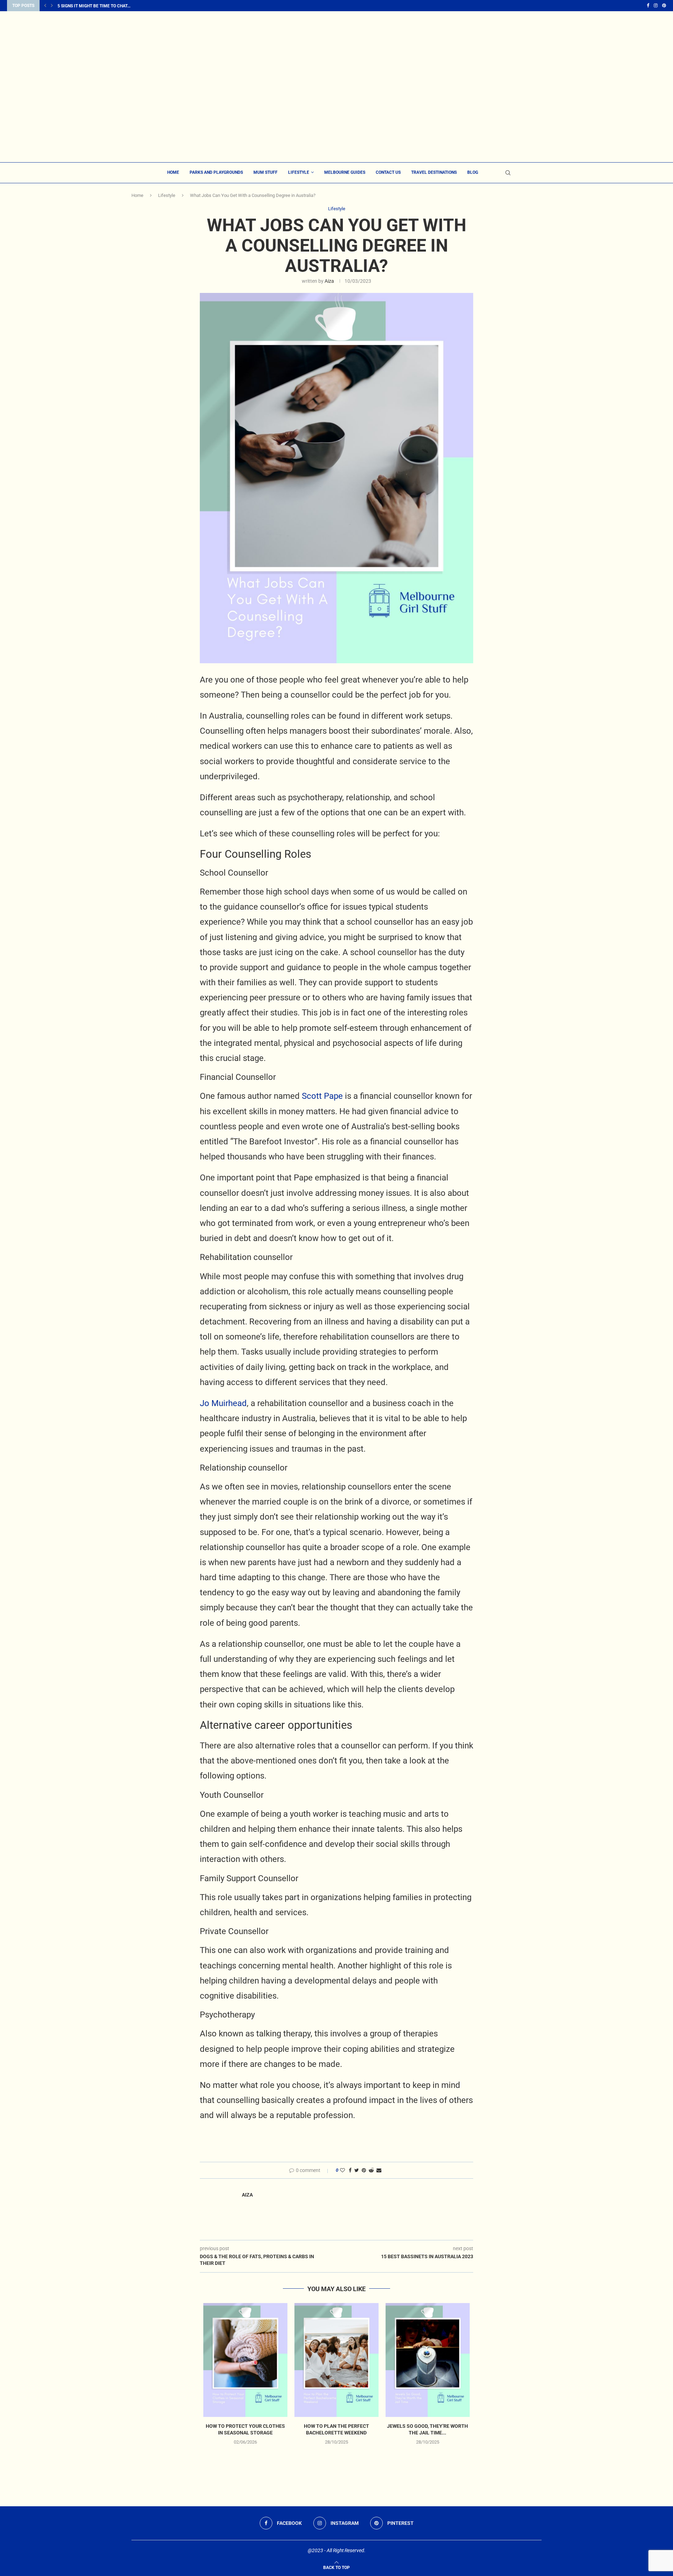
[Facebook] (648, 6)
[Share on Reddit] (371, 2170)
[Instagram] (656, 6)
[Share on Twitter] (357, 2170)
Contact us (388, 172)
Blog (473, 172)
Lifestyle (299, 172)
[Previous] (45, 6)
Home (173, 172)
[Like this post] (342, 2170)
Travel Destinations (434, 172)
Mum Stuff (266, 172)
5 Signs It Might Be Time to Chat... (94, 6)
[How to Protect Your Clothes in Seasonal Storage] (245, 2360)
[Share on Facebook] (350, 2170)
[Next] (52, 6)
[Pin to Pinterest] (364, 2170)
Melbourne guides (345, 172)
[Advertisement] (336, 110)
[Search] (508, 173)
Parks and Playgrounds (216, 172)
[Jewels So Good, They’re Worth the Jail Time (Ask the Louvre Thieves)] (428, 2360)
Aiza (329, 281)
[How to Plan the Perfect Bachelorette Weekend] (336, 2360)
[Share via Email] (379, 2170)
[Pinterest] (664, 6)
